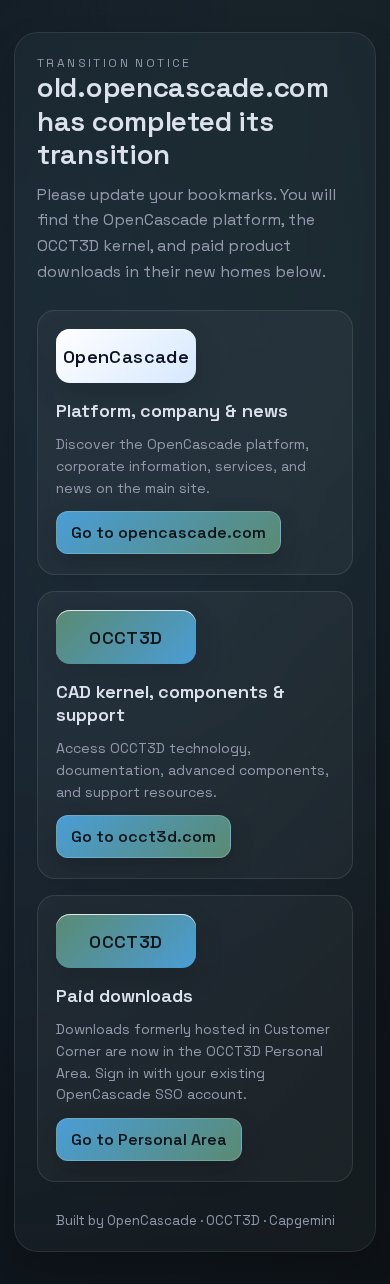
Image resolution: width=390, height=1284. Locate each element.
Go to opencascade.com (168, 532)
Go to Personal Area (149, 1139)
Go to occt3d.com (143, 836)
